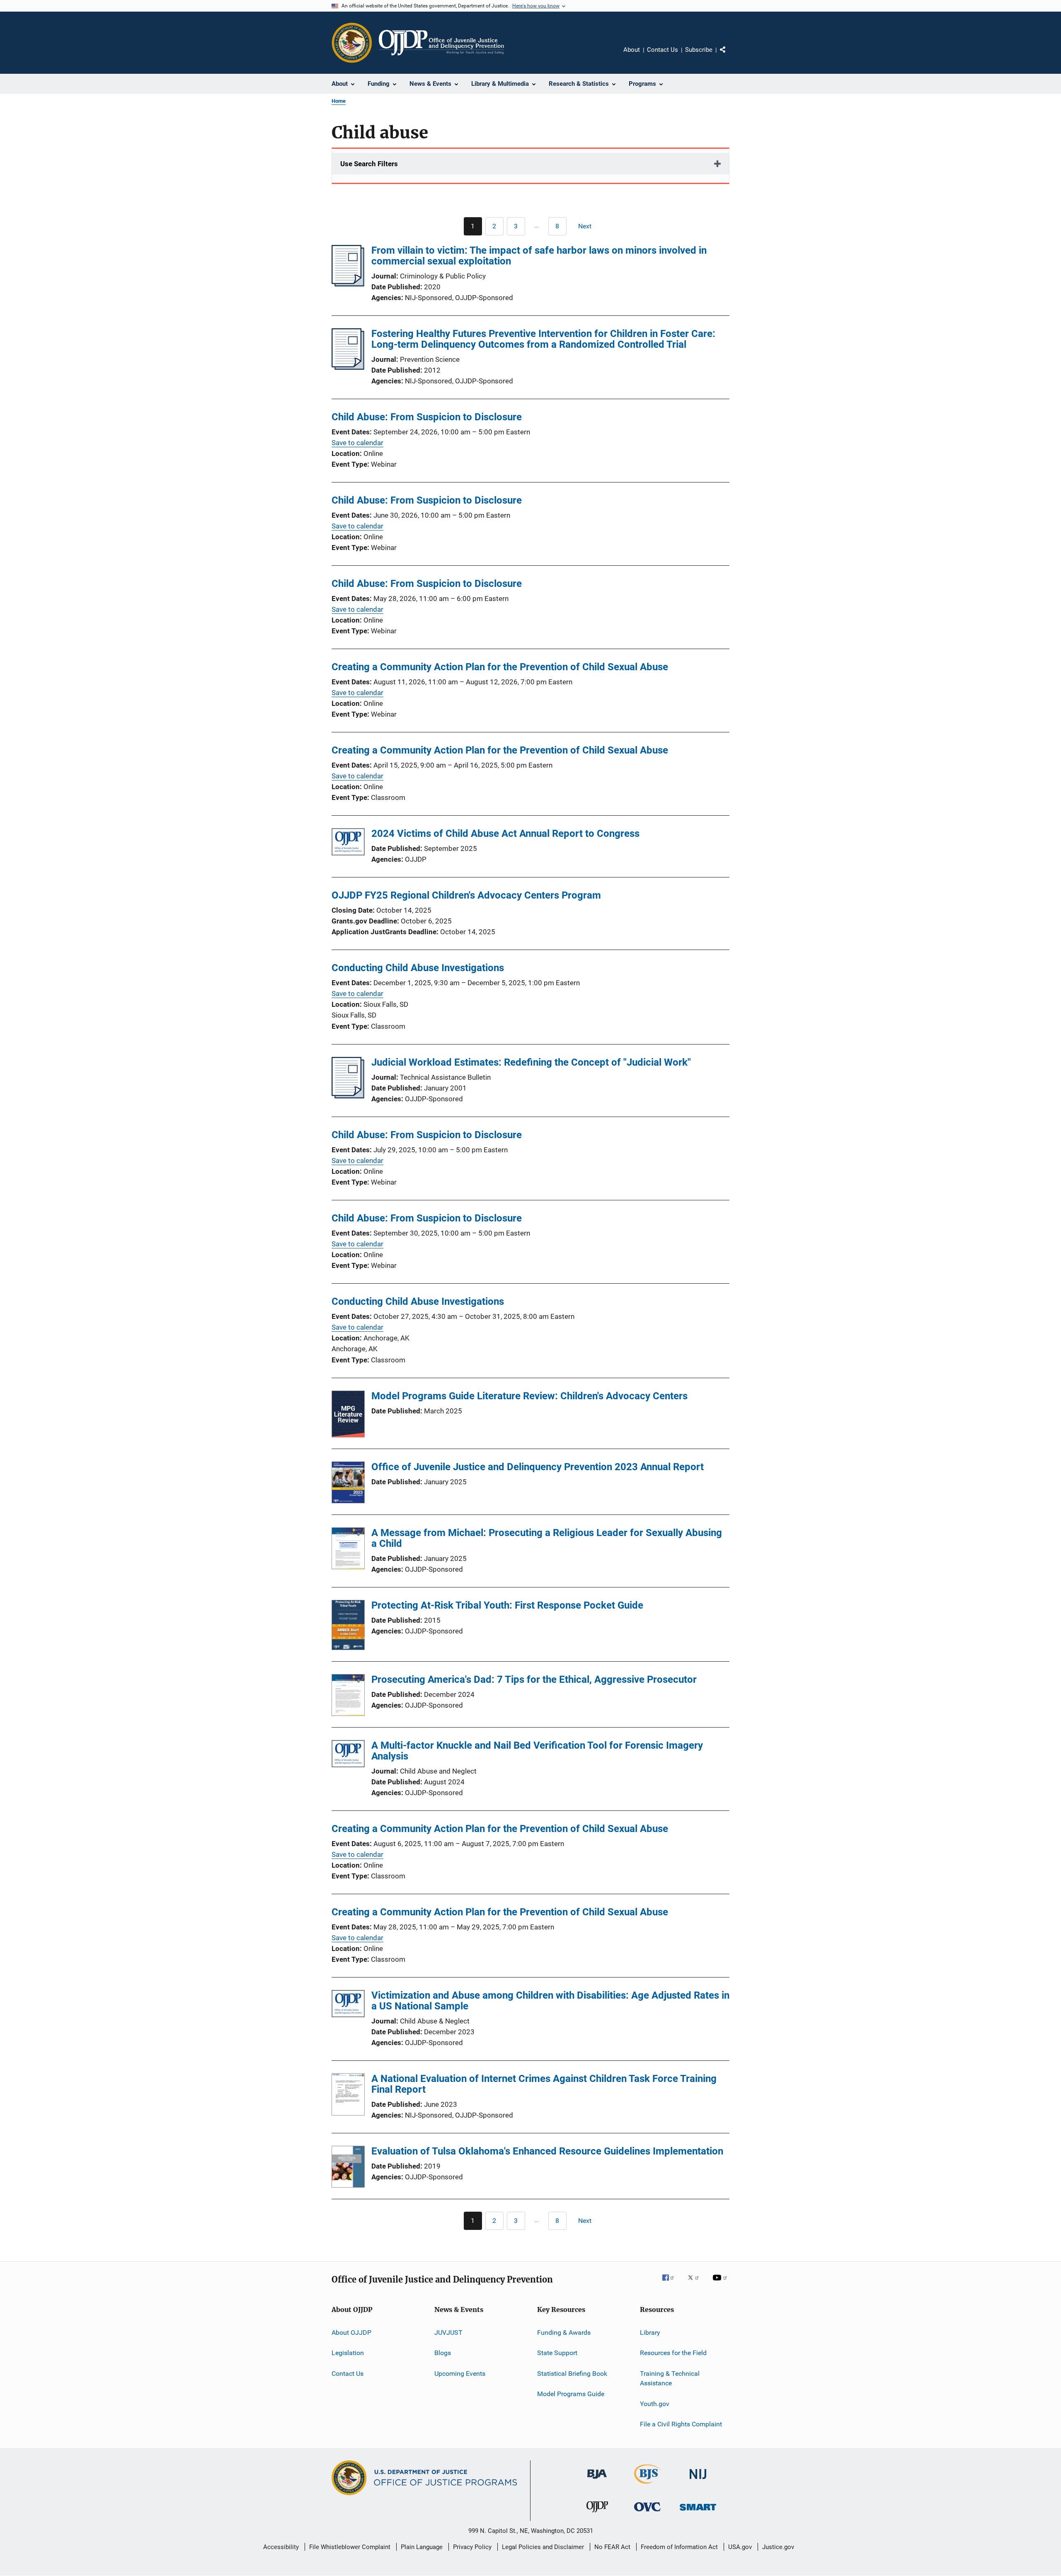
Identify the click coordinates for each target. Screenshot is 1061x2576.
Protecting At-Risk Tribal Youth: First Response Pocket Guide (507, 1605)
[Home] (441, 43)
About (632, 50)
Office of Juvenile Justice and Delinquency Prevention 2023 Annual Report (538, 1467)
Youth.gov (655, 2404)
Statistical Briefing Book (572, 2374)
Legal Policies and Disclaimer (543, 2547)
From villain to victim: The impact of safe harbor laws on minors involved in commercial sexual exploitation (539, 256)
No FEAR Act (612, 2547)
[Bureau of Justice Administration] (597, 2480)
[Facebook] (671, 2283)
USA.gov (740, 2547)
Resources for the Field (673, 2353)
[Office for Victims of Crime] (647, 2513)
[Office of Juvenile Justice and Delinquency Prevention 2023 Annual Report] (348, 1484)
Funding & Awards (564, 2332)
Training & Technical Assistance (670, 2378)
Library (650, 2332)
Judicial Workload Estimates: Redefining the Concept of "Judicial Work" (531, 1062)
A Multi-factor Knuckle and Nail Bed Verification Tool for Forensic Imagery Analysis (537, 1751)
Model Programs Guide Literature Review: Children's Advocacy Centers (529, 1396)
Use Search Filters (369, 164)
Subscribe (699, 50)
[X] (696, 2283)
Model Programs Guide (571, 2394)
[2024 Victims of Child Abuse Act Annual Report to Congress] (348, 843)
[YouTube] (721, 2283)
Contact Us (663, 50)
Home (339, 101)
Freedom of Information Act (679, 2547)
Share (729, 56)
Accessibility (281, 2547)
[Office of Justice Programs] (352, 43)
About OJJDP (351, 2332)
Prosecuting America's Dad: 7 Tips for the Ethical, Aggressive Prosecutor (534, 1679)
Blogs (443, 2353)
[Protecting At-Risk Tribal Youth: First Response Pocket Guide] (348, 1626)
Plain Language (422, 2547)
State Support (557, 2353)
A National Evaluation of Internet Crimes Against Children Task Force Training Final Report (544, 2084)
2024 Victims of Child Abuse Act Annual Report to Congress (505, 834)
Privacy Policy (472, 2547)
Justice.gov (778, 2547)
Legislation (348, 2353)
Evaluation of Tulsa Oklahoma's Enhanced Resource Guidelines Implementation (547, 2151)
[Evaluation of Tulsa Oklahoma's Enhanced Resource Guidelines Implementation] (348, 2168)
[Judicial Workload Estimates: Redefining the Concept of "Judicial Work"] (348, 1096)
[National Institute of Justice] (698, 2480)
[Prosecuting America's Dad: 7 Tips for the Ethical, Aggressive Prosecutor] (348, 1696)
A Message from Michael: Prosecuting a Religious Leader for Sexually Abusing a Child (547, 1538)
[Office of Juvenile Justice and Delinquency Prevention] (597, 2514)
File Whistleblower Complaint (350, 2547)
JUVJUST (448, 2332)
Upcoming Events (460, 2374)
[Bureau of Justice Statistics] (648, 2485)
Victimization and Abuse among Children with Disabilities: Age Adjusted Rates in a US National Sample (550, 2001)
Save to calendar (357, 443)
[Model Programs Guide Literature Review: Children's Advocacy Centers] (348, 1415)
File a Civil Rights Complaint (681, 2424)
